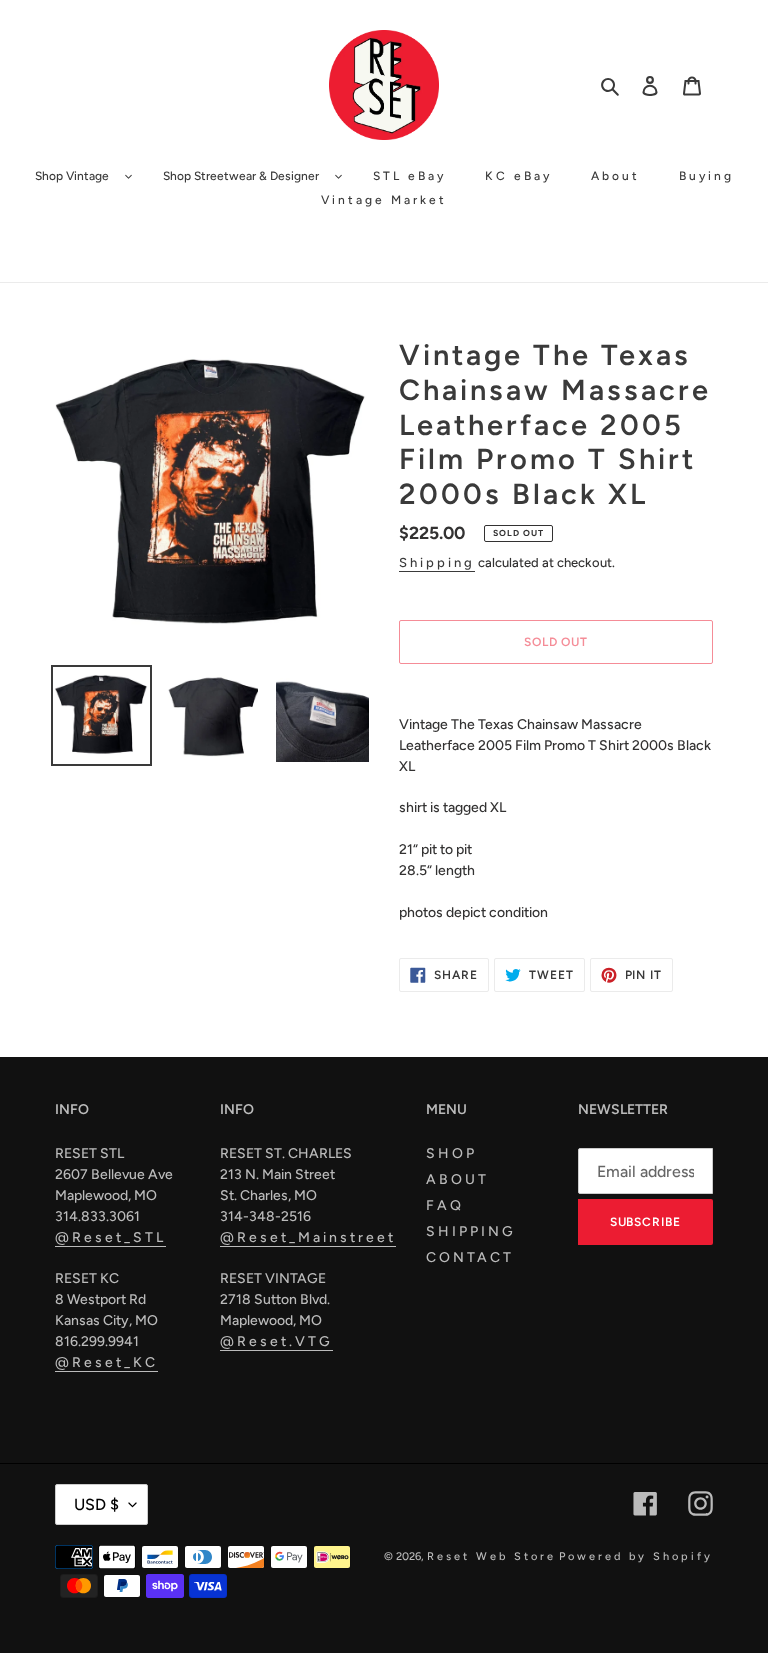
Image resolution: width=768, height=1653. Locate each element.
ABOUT (457, 1179)
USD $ (96, 1504)
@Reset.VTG (276, 1341)
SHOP (451, 1153)
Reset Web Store (491, 1556)
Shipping (437, 562)
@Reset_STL (110, 1237)
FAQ (445, 1205)
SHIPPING (471, 1231)
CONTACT (470, 1257)
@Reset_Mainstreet (308, 1237)
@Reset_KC (106, 1362)
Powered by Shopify (636, 1556)
